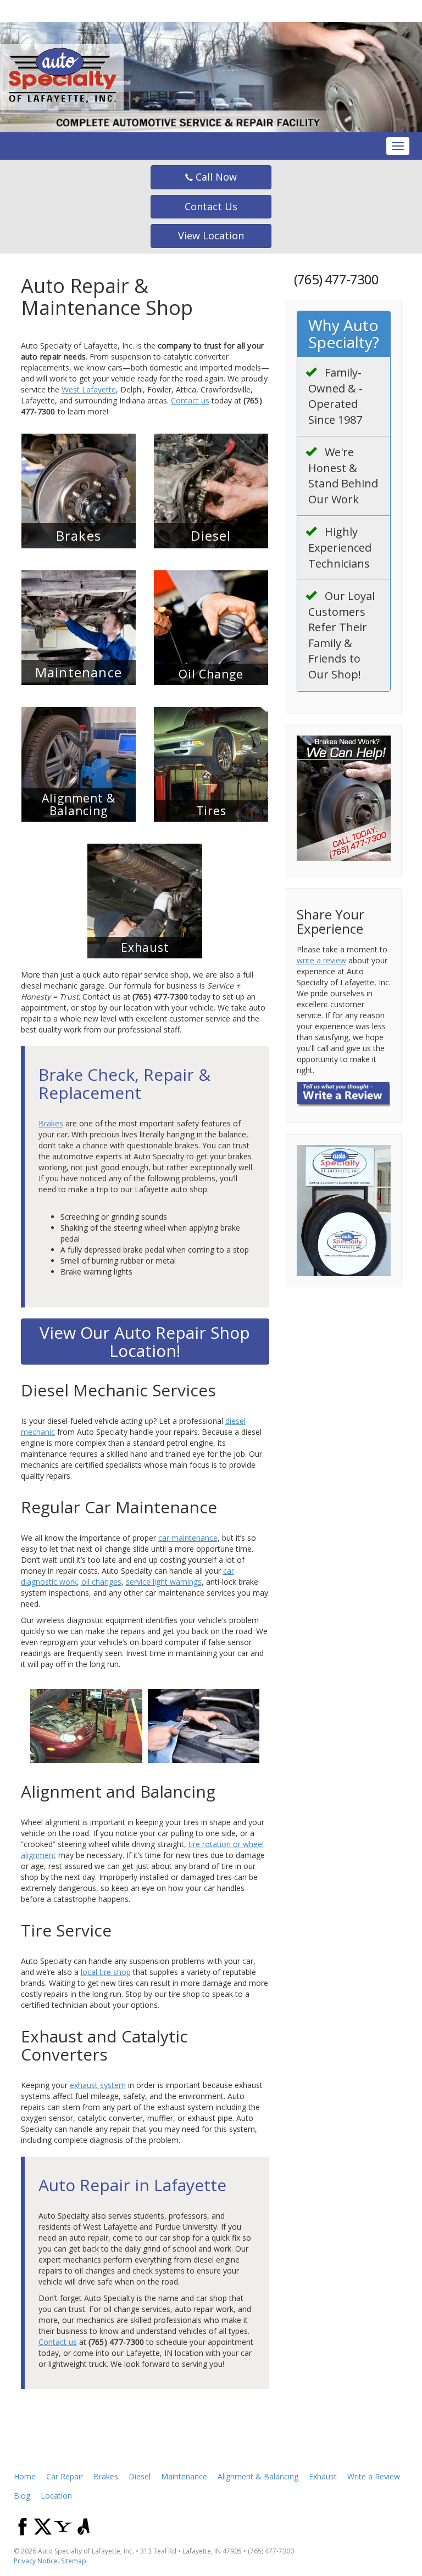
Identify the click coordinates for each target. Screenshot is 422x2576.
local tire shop (106, 1972)
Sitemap (74, 2561)
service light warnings (164, 1582)
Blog (22, 2496)
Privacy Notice (36, 2561)
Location (56, 2496)
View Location (211, 235)
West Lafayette (89, 389)
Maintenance (184, 2476)
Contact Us (211, 206)
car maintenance (188, 1538)
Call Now (215, 177)
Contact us (190, 400)
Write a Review (374, 2476)
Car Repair (65, 2476)
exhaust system (98, 2085)
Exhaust (323, 2476)
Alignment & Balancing (258, 2476)
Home (25, 2476)
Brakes (51, 1123)
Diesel (140, 2476)
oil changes (101, 1582)
